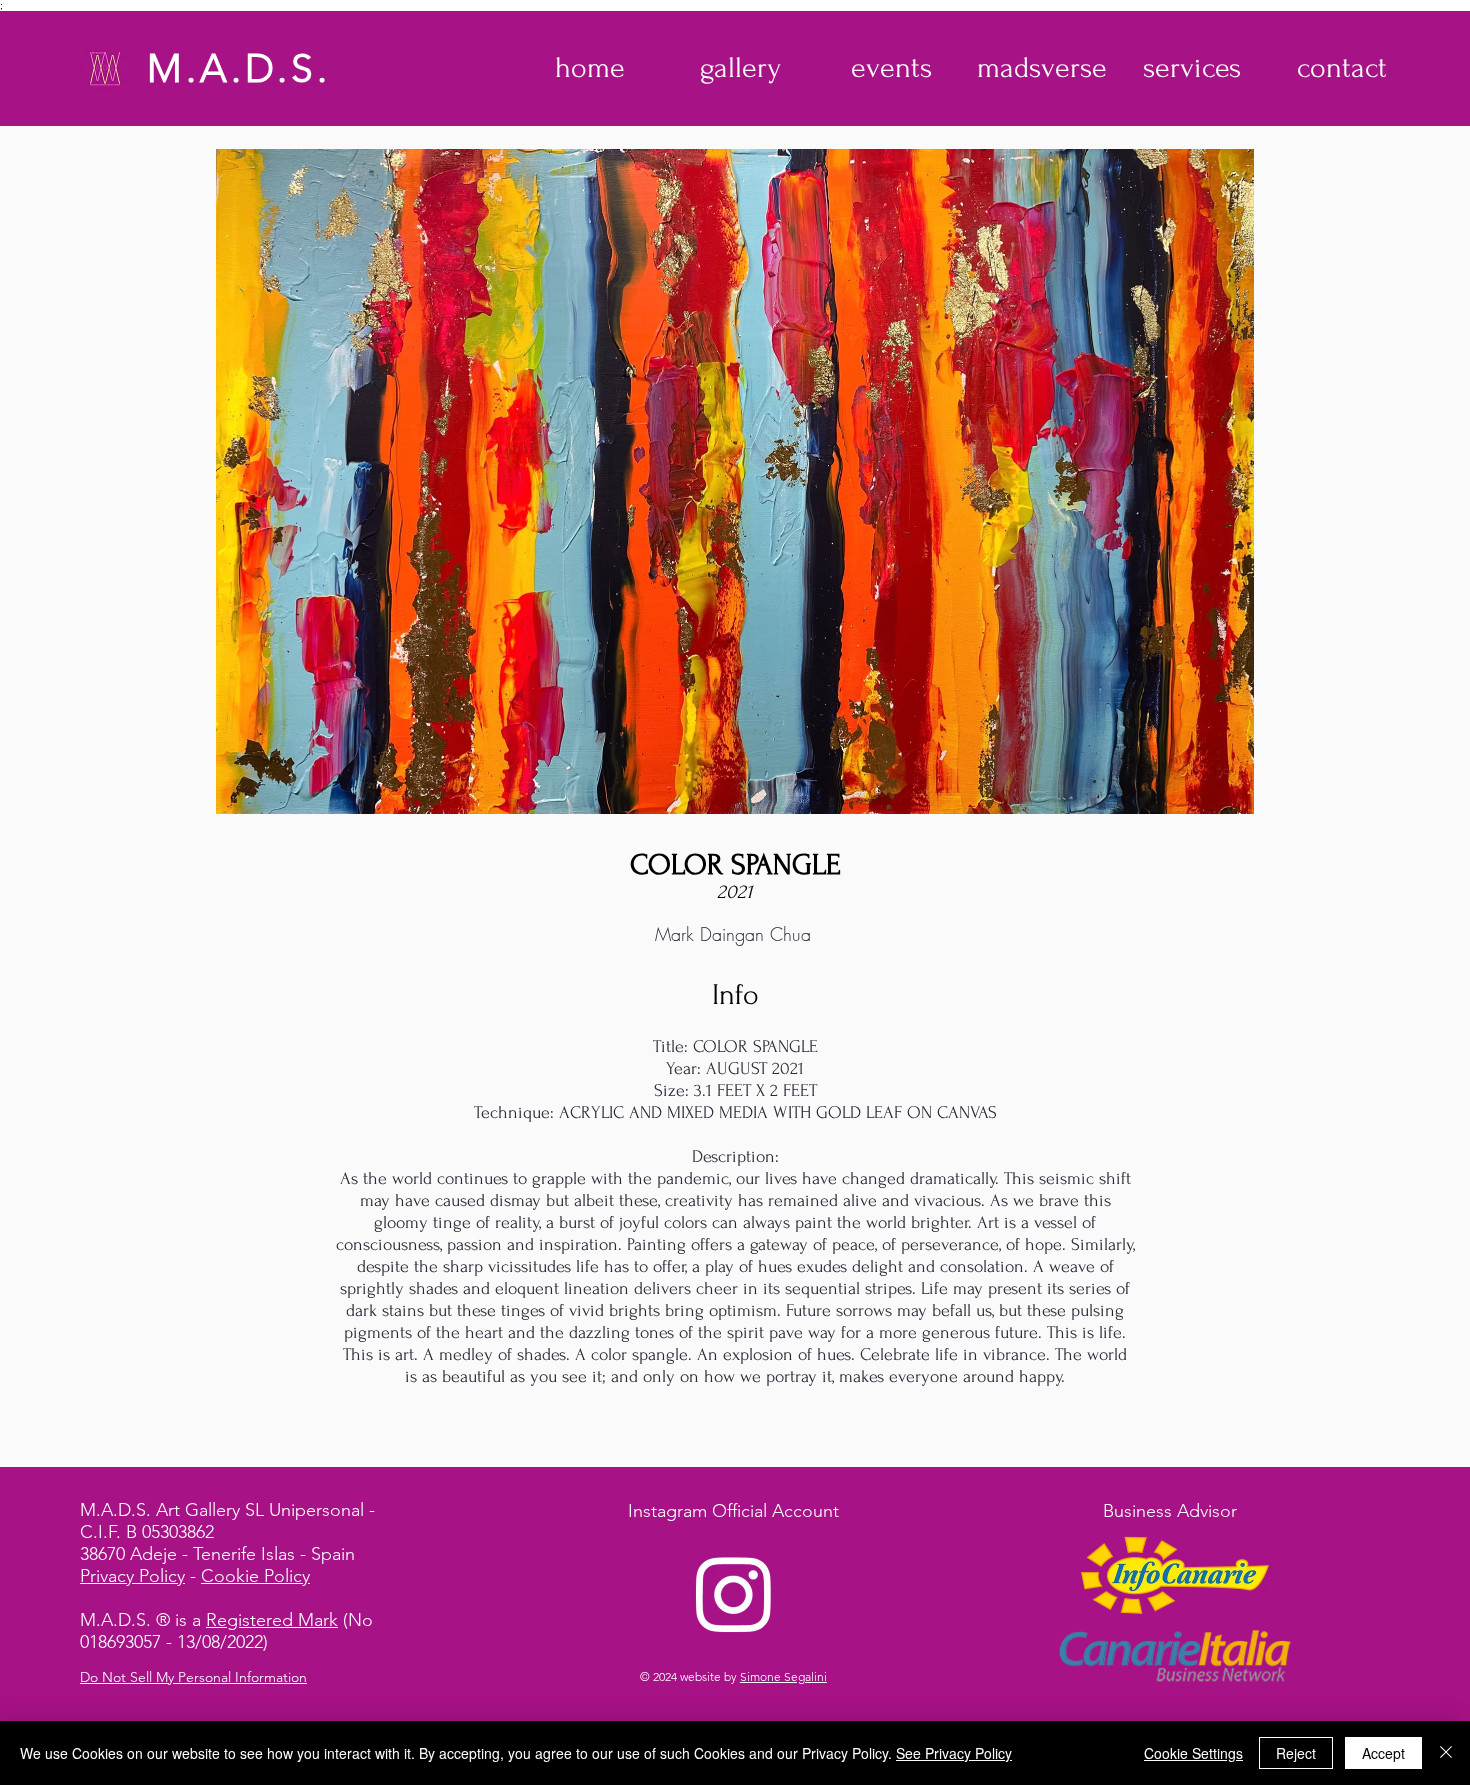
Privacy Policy (132, 1576)
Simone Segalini (783, 1676)
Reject (1296, 1753)
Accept (1383, 1753)
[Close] (1446, 1753)
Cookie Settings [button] (1193, 1753)
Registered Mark (272, 1620)
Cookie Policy (255, 1576)
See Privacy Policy (954, 1753)
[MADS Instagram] (734, 1593)
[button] (740, 68)
